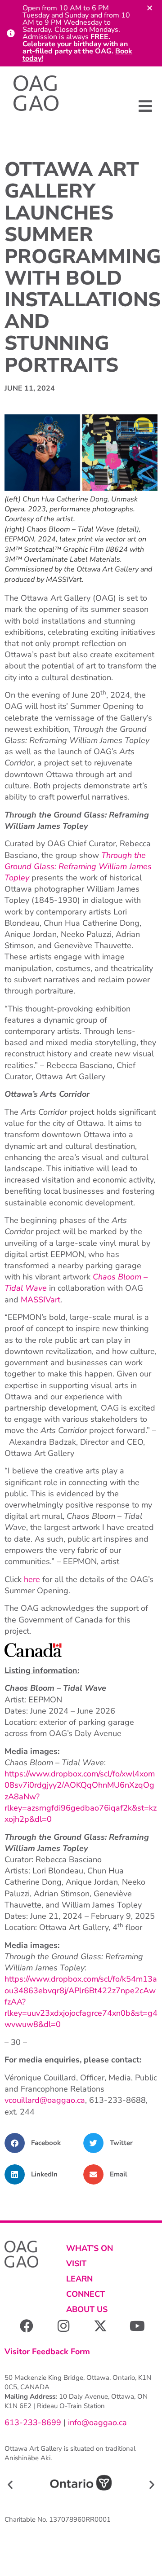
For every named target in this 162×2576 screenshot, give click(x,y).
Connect (85, 2294)
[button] (145, 106)
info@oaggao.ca (96, 2422)
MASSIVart (40, 1300)
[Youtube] (137, 2326)
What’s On (90, 2248)
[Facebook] (27, 2326)
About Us (87, 2309)
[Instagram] (63, 2326)
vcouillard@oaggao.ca (45, 2100)
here (32, 1579)
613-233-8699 (33, 2422)
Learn (79, 2279)
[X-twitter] (100, 2326)
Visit (76, 2264)
